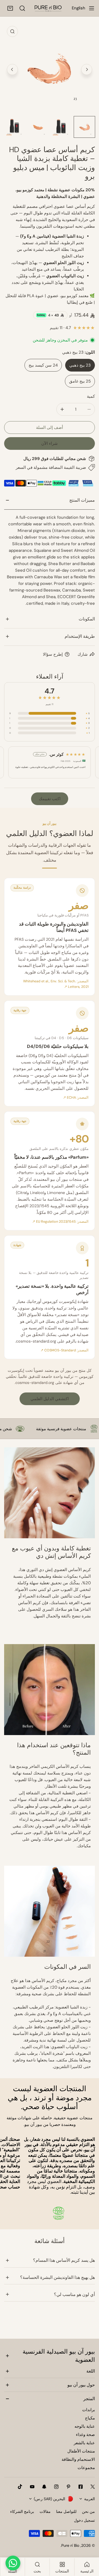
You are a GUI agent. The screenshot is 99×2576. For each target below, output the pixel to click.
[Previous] (12, 69)
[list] (50, 69)
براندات (89, 2410)
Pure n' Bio (70, 2545)
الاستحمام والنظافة (78, 2459)
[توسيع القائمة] (92, 8)
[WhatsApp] (13, 2563)
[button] (10, 8)
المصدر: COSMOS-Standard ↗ (64, 1350)
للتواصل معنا (66, 2512)
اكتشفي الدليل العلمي (50, 1399)
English (79, 8)
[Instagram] (56, 2487)
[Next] (87, 69)
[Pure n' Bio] (48, 8)
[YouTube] (32, 2487)
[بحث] (22, 8)
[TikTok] (20, 2487)
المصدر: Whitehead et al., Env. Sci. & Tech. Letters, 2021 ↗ (56, 984)
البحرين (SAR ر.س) (50, 2499)
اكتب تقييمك (50, 799)
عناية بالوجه (85, 2426)
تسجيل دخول (84, 2520)
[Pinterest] (68, 2487)
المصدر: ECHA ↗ (76, 1098)
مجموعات (86, 2468)
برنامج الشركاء (22, 2512)
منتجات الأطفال (81, 2451)
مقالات (45, 2512)
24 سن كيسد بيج (43, 365)
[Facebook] (81, 2487)
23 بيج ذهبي (80, 365)
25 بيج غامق (80, 381)
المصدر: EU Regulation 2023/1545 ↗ (60, 1222)
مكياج (90, 2418)
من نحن (88, 2512)
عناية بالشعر (84, 2443)
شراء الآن (50, 443)
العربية (90, 2499)
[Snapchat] (44, 2487)
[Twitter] (93, 2487)
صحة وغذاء (85, 2435)
